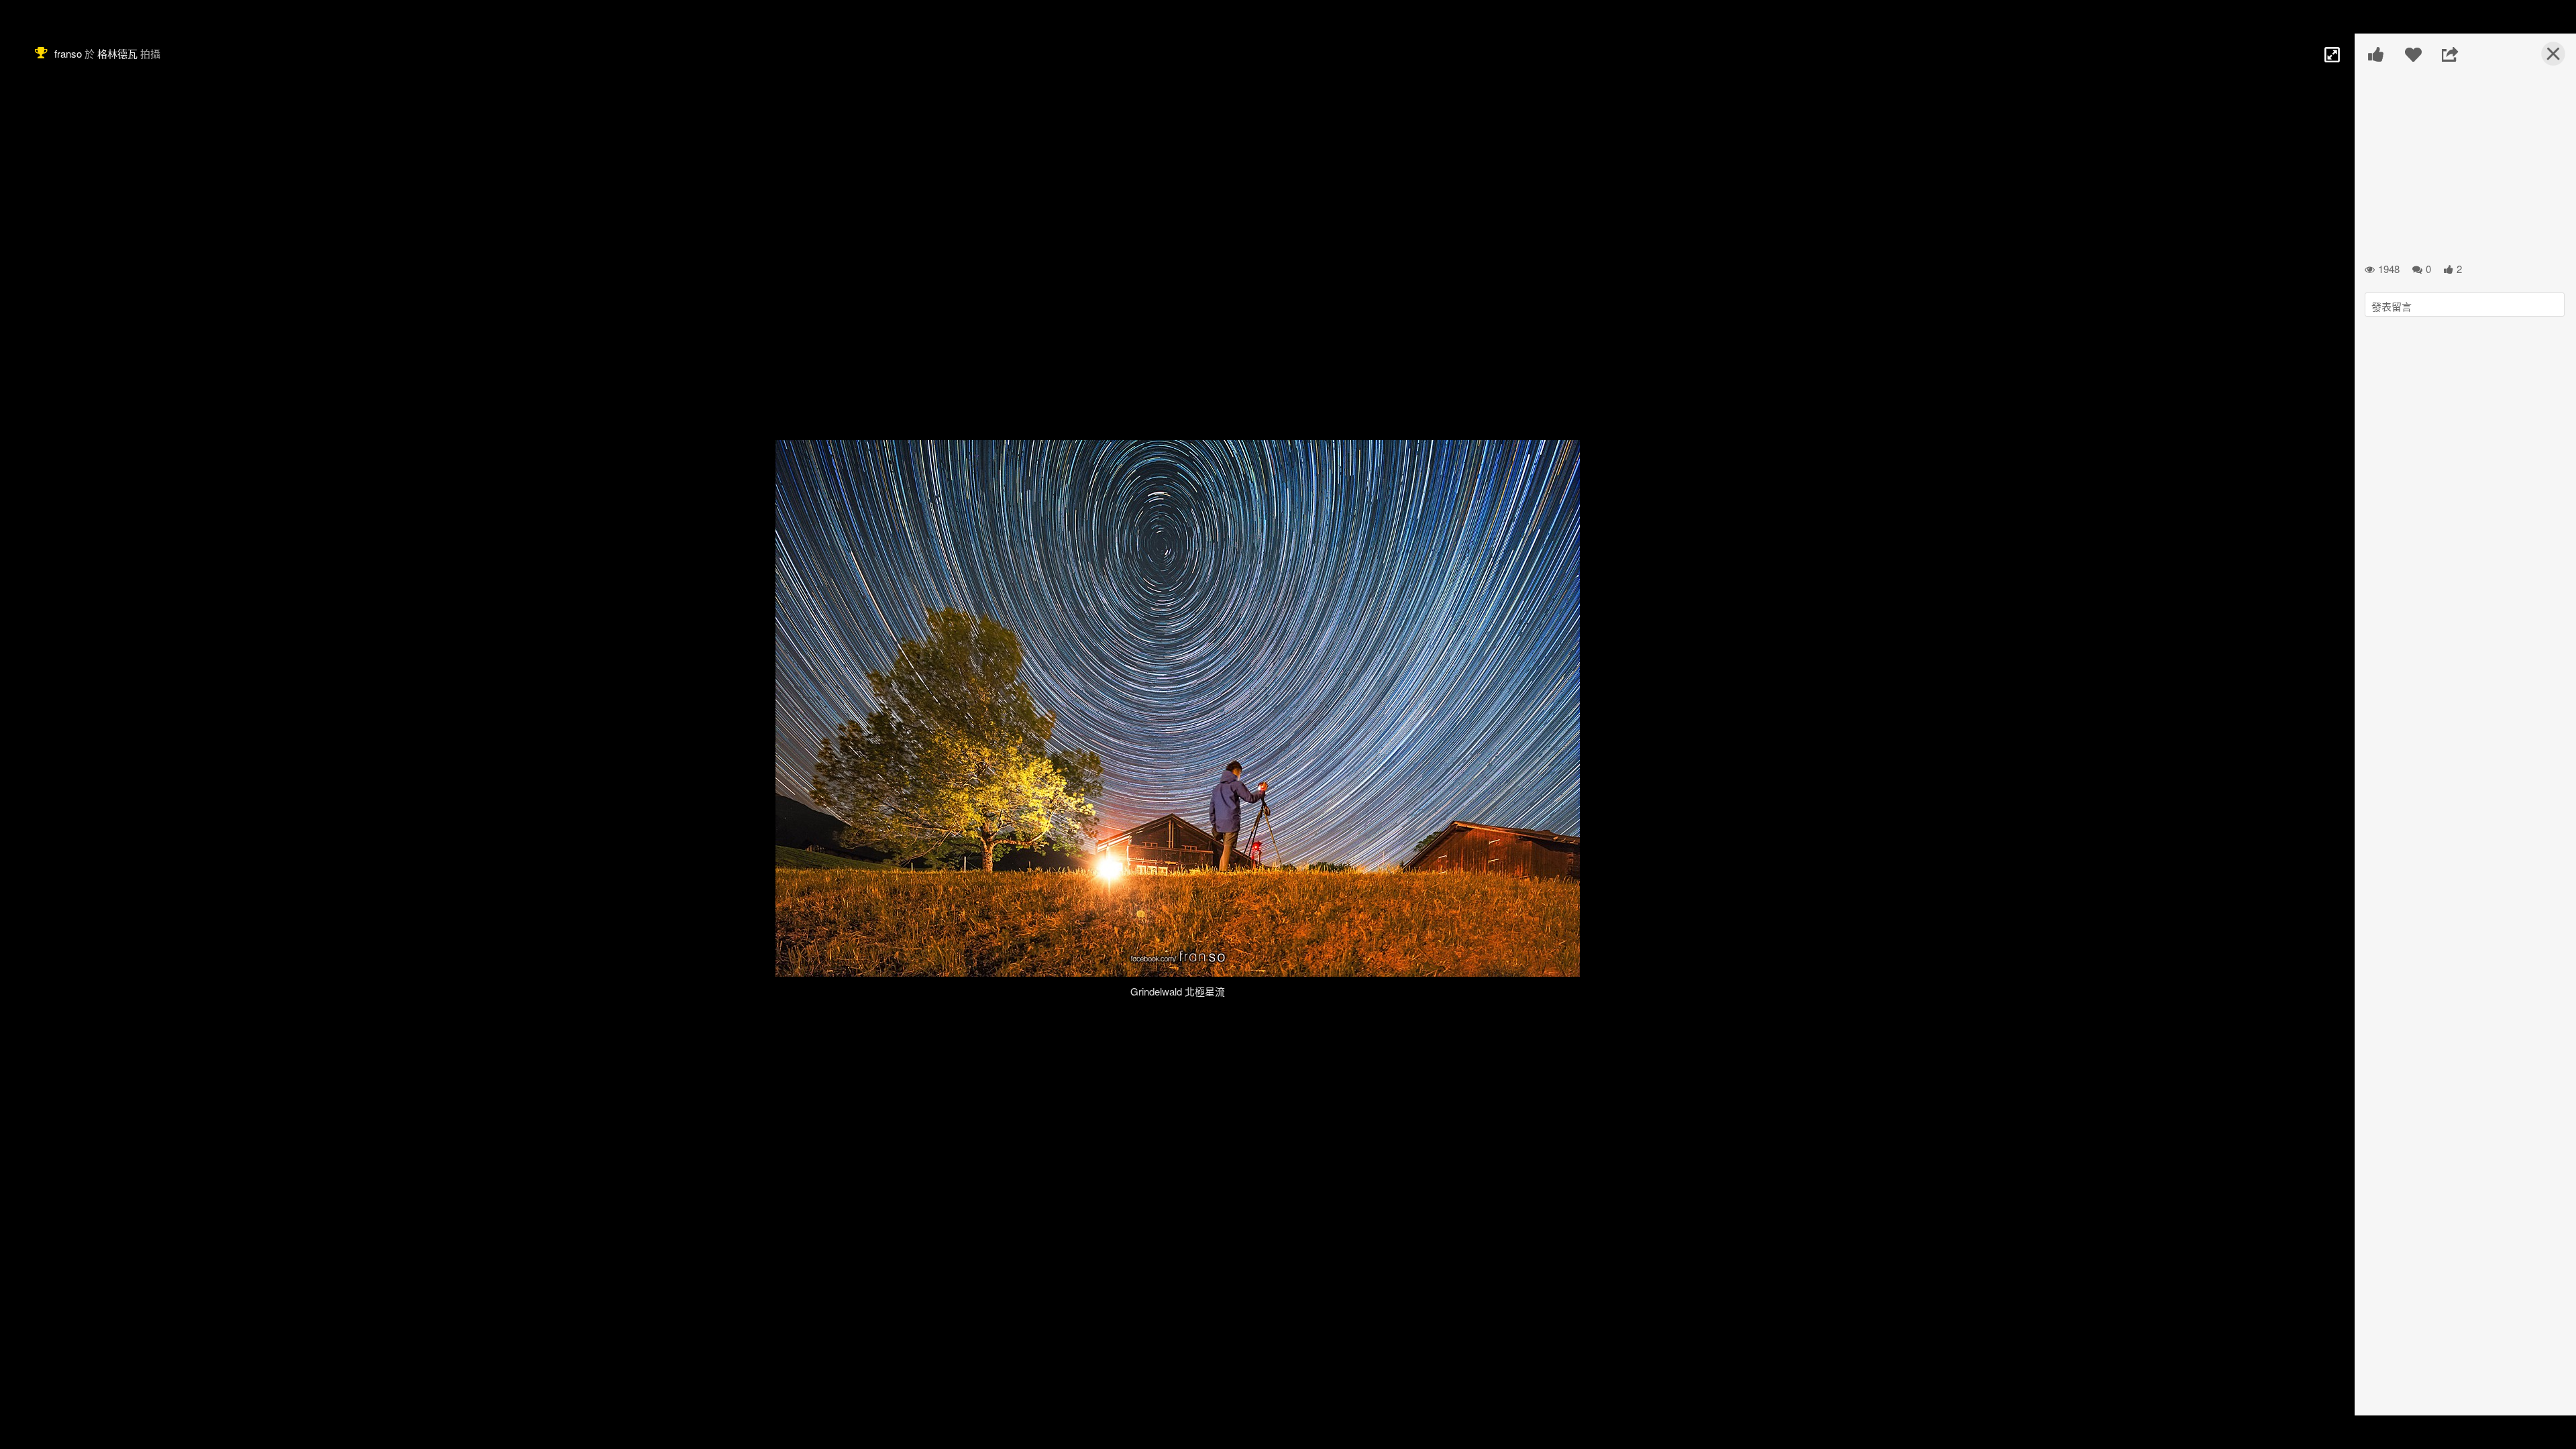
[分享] (2450, 54)
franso (68, 53)
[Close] (2545, 59)
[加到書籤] (2413, 54)
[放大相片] (2331, 54)
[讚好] (2376, 54)
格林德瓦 (117, 53)
